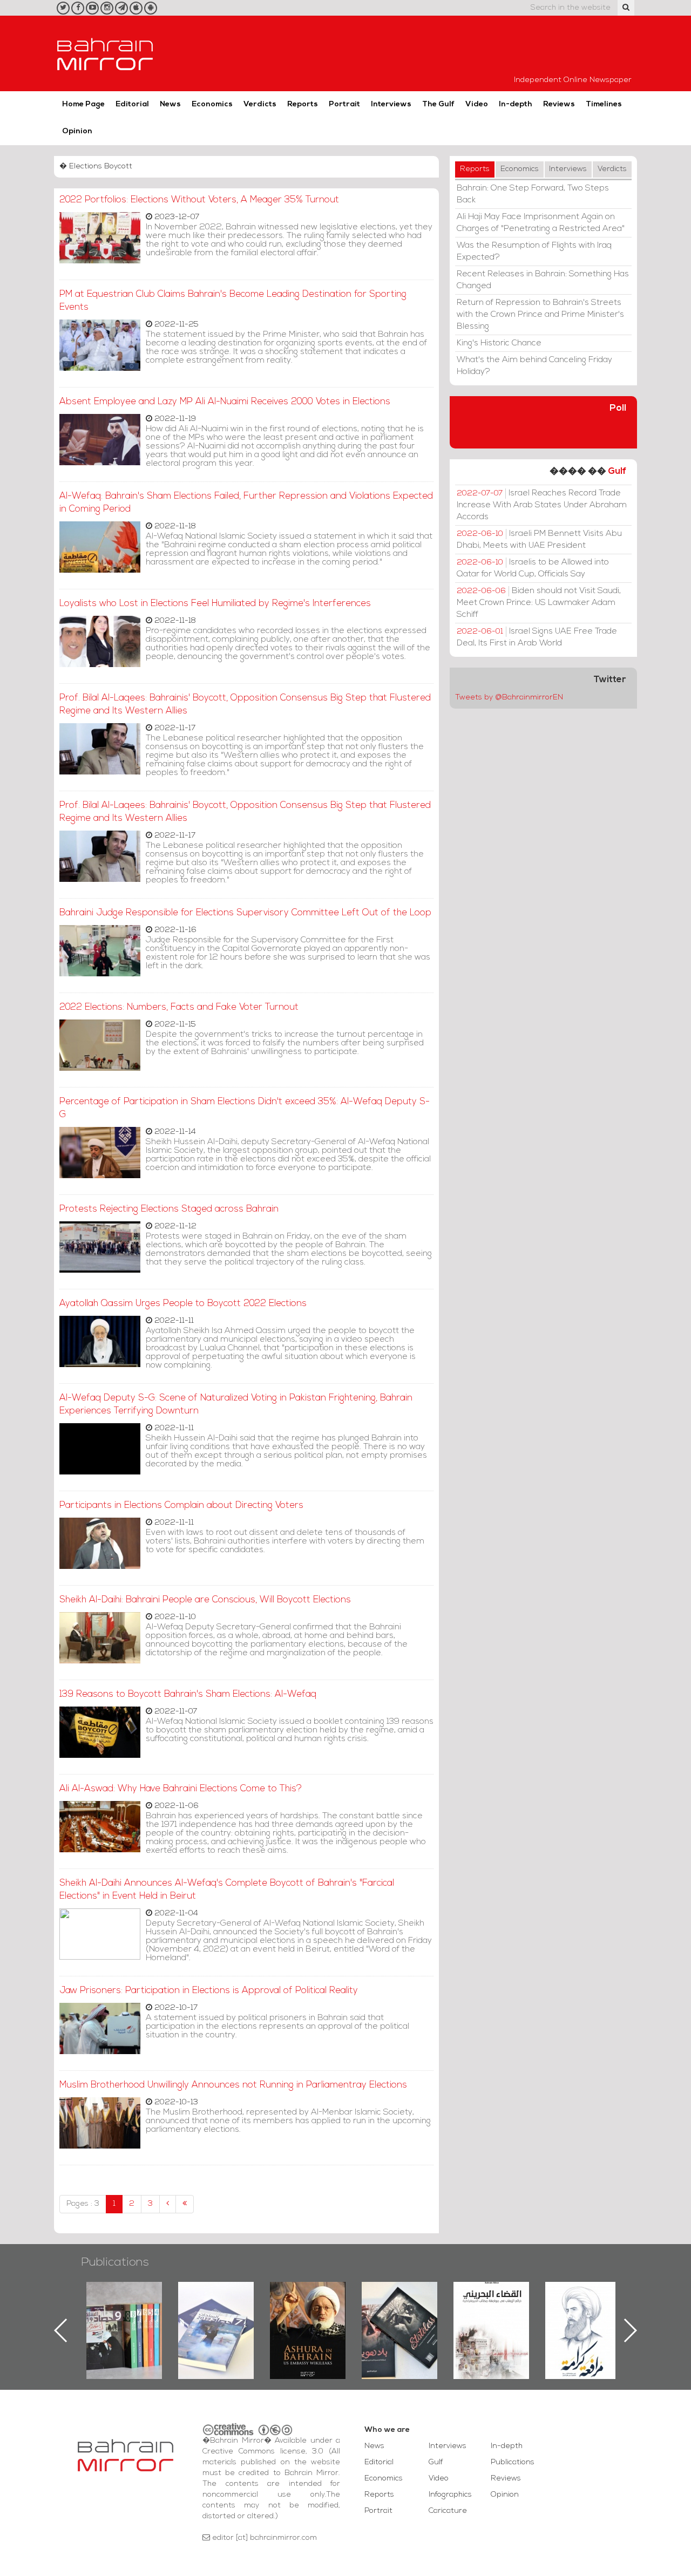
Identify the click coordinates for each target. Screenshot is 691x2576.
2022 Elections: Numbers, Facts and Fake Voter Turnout (179, 1007)
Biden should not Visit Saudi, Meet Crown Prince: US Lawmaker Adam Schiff (539, 603)
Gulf (617, 471)
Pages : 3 (83, 2204)
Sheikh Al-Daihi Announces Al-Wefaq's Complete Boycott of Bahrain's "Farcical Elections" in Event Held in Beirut (227, 1890)
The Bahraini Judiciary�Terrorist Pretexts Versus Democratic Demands (401, 2320)
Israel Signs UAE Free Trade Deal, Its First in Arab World (537, 637)
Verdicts (260, 104)
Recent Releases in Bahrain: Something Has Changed (543, 280)
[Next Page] (168, 2204)
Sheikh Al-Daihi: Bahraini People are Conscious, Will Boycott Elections (205, 1600)
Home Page (83, 104)
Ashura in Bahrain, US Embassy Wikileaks (216, 2313)
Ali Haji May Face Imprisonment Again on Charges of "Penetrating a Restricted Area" (541, 223)
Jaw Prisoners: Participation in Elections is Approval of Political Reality (209, 1991)
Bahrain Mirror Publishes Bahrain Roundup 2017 (124, 2313)
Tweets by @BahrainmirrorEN (509, 698)
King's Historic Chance (499, 343)
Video (477, 104)
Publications (115, 2263)
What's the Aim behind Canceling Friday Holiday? (534, 366)
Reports (303, 104)
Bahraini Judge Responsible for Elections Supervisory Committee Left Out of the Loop (245, 913)
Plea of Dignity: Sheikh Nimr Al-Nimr (491, 2307)
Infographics (450, 2495)
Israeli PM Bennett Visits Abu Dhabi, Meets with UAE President (539, 540)
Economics (212, 104)
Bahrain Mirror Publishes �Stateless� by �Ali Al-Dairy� (308, 2313)
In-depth (516, 104)
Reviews (559, 104)
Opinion (77, 131)
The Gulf (438, 104)
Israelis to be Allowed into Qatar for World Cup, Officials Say (533, 568)
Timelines (604, 104)
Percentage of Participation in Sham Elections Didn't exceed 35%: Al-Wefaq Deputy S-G (245, 1108)
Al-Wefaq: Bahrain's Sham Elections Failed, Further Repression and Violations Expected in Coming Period (246, 503)
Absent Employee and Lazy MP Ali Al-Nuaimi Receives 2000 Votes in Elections (225, 402)
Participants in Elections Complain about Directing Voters (181, 1506)
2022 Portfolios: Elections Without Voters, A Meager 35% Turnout (199, 200)
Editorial (132, 104)
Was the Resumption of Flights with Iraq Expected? (534, 252)
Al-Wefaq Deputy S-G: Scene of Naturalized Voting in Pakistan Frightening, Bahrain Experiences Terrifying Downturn (236, 1405)
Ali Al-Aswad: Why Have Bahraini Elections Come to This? (181, 1789)
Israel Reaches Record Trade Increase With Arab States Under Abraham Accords (542, 505)
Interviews (391, 104)
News (170, 104)
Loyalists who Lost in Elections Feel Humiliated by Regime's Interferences (215, 604)
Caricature (448, 2511)
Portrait (344, 104)
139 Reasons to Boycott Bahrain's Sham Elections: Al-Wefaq (188, 1694)
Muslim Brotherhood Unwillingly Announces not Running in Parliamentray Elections (233, 2085)
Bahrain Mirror (105, 53)
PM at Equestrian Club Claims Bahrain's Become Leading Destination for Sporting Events (233, 301)
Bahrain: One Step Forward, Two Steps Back (533, 194)
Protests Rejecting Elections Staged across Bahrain (169, 1209)
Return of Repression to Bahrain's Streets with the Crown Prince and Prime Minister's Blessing (540, 315)
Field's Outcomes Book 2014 (583, 2300)
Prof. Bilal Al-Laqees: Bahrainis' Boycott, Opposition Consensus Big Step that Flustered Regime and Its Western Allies (245, 705)
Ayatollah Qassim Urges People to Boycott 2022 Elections (183, 1304)
